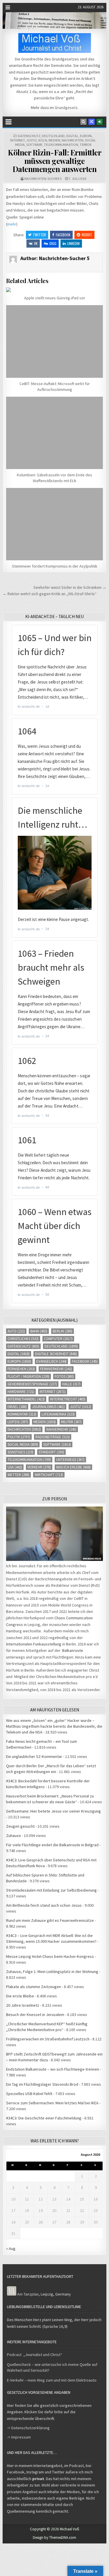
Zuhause (14, 1836)
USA (15, 1467)
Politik (19, 1437)
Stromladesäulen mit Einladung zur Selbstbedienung (51, 1890)
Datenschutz (29, 136)
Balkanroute (73, 1650)
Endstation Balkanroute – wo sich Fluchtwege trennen (53, 2069)
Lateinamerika (58, 1414)
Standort (51, 1452)
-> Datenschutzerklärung (28, 2428)
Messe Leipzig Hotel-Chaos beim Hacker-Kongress (50, 1956)
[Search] (83, 122)
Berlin (62, 1331)
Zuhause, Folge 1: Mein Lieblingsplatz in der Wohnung (52, 1972)
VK (36, 243)
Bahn (39, 1331)
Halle (71, 1384)
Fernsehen (21, 1369)
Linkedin (73, 243)
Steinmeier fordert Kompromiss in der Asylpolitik (55, 566)
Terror (85, 145)
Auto (16, 1331)
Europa (86, 136)
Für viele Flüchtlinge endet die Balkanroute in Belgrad (52, 1845)
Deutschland (53, 136)
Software (34, 145)
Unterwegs (70, 1460)
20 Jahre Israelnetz (23, 2005)
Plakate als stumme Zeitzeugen (34, 1987)
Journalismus (48, 1407)
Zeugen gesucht (20, 1826)
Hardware (21, 1392)
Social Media (23, 1444)
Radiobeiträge (53, 1437)
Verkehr (39, 1467)
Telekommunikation (61, 145)
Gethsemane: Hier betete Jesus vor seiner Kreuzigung (53, 1811)
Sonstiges (20, 1452)
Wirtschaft (49, 1475)
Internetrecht (68, 1399)
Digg (53, 243)
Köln (43, 140)
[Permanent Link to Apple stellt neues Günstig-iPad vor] (54, 290)
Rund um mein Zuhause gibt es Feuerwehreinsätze (50, 1920)
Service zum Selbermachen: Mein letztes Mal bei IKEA (52, 2103)
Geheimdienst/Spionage (32, 1384)
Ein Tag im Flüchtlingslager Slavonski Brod (42, 2084)
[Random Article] (92, 122)
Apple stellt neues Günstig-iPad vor (55, 298)
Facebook (63, 235)
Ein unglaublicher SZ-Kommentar (34, 1756)
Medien (54, 140)
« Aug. (11, 2248)
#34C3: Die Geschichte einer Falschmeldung (44, 2118)
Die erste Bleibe (20, 1996)
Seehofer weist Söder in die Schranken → (70, 587)
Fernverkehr (56, 1369)
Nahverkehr (61, 1429)
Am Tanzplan (28, 2294)
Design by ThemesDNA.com (54, 2537)
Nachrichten (73, 140)
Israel (17, 1407)
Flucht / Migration (28, 1376)
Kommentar (22, 1414)
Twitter (39, 235)
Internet (17, 140)
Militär (71, 1422)
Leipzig (18, 1422)
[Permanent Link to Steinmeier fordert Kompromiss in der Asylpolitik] (54, 524)
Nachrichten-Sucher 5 (43, 179)
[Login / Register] (100, 122)
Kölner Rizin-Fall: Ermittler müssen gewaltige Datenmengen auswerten (54, 161)
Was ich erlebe (73, 1467)
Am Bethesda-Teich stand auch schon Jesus (44, 1905)
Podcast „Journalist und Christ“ (35, 2355)
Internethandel (26, 1399)
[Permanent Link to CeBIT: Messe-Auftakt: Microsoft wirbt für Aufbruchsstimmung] (54, 341)
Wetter (18, 1475)
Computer (58, 1339)
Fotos (64, 1376)
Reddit (87, 235)
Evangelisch (51, 1361)
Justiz (32, 140)
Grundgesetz (66, 108)
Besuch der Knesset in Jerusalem (35, 2015)
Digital (72, 136)
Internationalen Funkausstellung (34, 1644)
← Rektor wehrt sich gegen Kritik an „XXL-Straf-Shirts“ (50, 594)
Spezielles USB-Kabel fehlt (29, 2094)
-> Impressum (19, 2437)
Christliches (23, 1339)
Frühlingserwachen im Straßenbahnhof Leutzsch (48, 2039)
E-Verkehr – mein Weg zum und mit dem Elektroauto (52, 2380)
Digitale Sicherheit (56, 1354)
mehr (12, 224)
